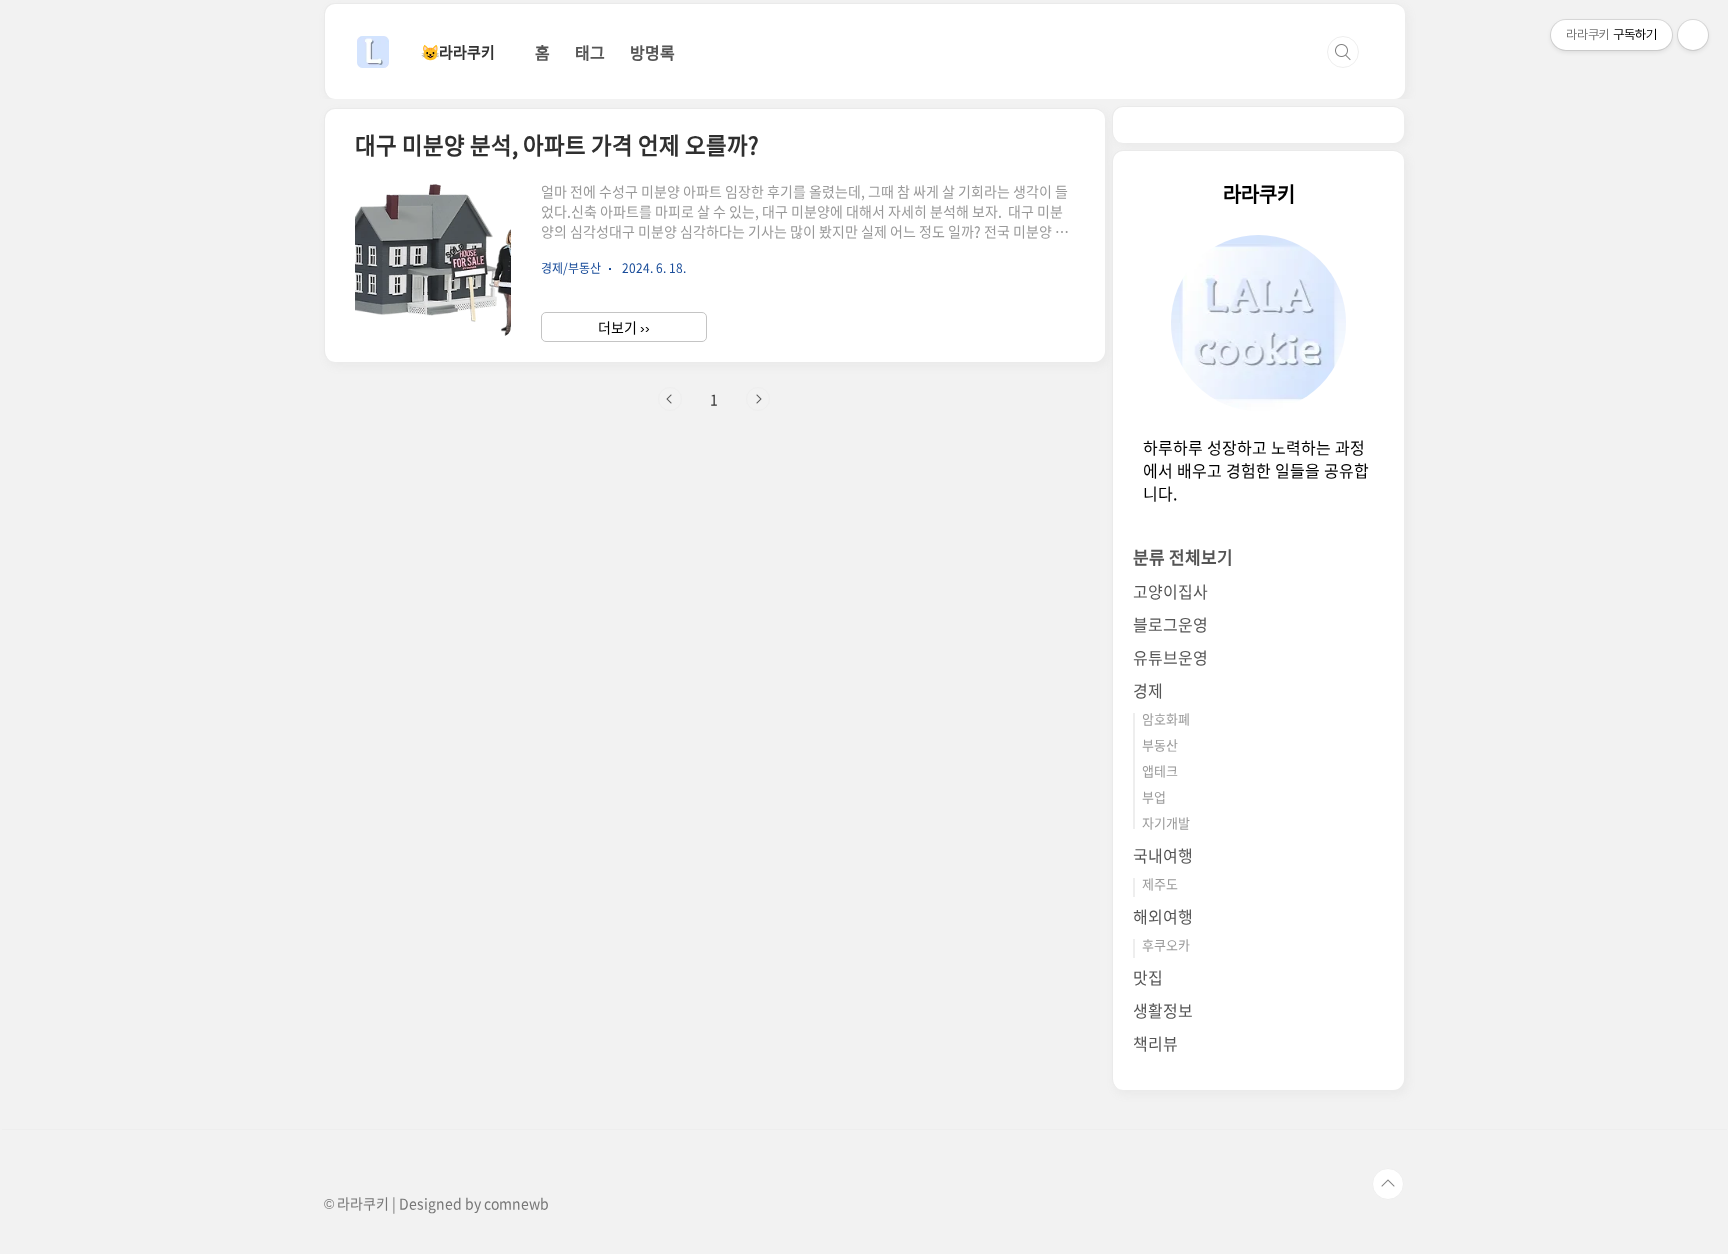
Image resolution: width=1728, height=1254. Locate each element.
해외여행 (1163, 916)
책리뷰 (1155, 1043)
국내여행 (1163, 855)
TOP (1388, 1184)
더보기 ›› (624, 327)
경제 (1148, 690)
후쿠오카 (1166, 944)
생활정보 (1163, 1010)
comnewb (516, 1203)
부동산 (1160, 744)
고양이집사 (1170, 591)
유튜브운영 (1170, 657)
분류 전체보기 (1183, 556)
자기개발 (1166, 822)
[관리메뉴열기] (1693, 35)
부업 (1154, 796)
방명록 (652, 52)
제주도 (1160, 883)
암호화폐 (1166, 718)
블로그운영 (1170, 624)
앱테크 (1160, 770)
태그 (590, 52)
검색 (1343, 52)
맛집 (1148, 977)
